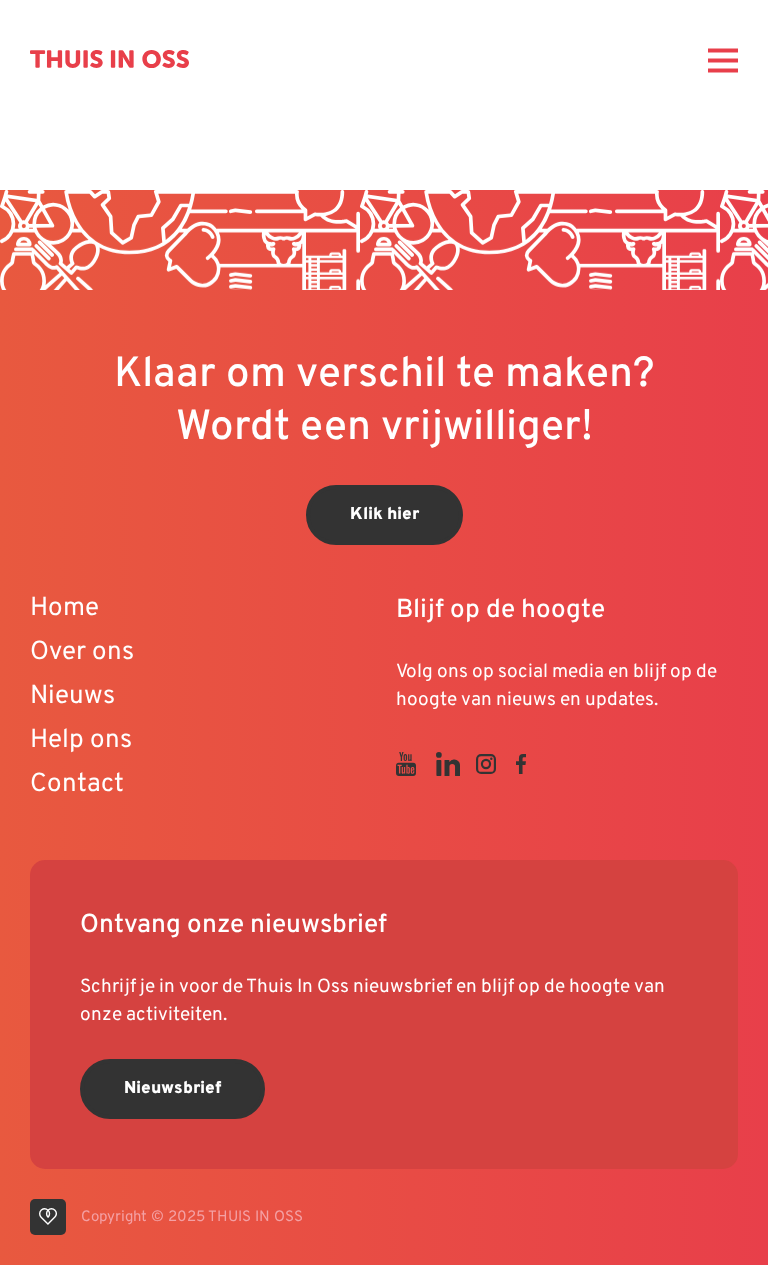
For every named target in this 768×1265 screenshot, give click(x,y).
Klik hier (384, 515)
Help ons (81, 740)
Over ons (82, 652)
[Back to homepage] (109, 59)
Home (64, 608)
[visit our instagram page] (496, 764)
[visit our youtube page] (416, 764)
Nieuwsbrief (172, 1089)
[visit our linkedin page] (456, 764)
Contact (77, 784)
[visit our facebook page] (531, 764)
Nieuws (72, 696)
